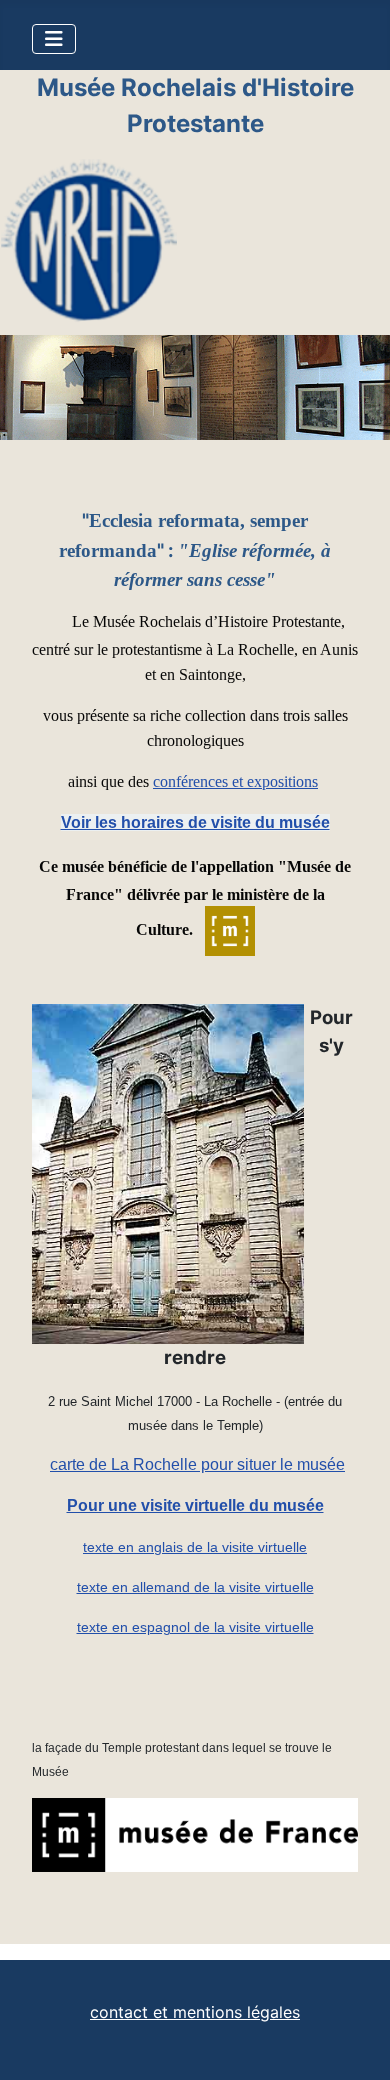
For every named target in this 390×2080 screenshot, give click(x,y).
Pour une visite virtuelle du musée (195, 1505)
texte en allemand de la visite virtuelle (195, 1587)
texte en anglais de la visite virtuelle (195, 1547)
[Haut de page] (355, 2043)
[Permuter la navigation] (54, 39)
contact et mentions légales (195, 2012)
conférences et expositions (235, 781)
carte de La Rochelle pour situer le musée (197, 1464)
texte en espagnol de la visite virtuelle (195, 1627)
